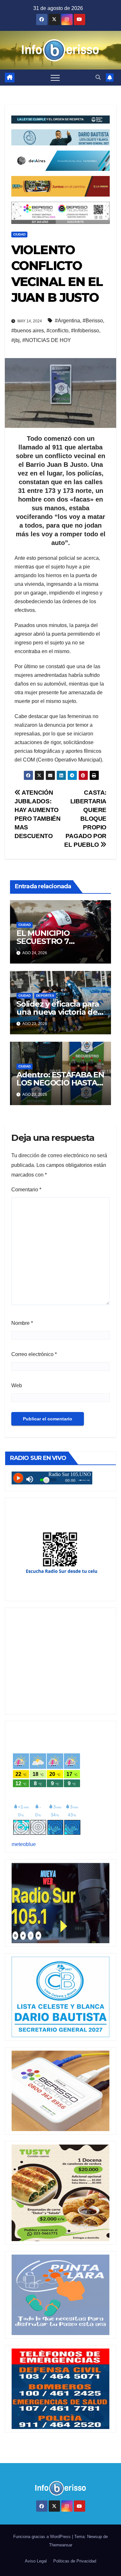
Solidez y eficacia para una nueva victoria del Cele (58, 1012)
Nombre (22, 1323)
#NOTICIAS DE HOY (47, 340)
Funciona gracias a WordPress (43, 2537)
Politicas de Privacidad (75, 2561)
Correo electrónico (34, 1354)
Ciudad (19, 234)
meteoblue (24, 1844)
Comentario (26, 1190)
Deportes (45, 996)
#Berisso (93, 321)
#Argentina (67, 321)
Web (17, 1385)
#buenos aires (28, 331)
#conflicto (57, 331)
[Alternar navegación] (55, 78)
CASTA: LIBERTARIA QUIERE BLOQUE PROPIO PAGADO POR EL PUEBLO (85, 819)
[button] (98, 77)
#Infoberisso (85, 331)
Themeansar (61, 2545)
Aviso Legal (36, 2561)
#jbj (15, 340)
